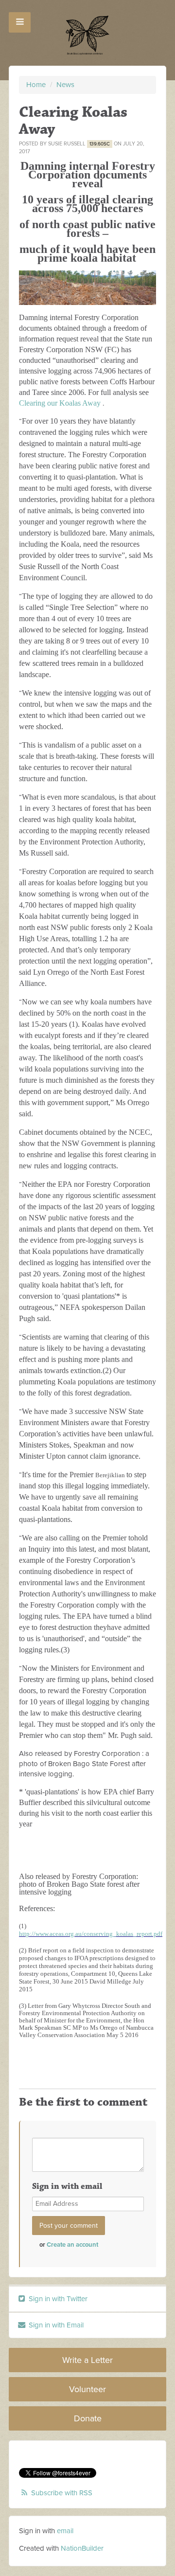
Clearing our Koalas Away (61, 403)
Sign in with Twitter (57, 2299)
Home (36, 85)
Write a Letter (87, 2360)
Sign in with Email (55, 2325)
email (65, 2531)
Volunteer (87, 2389)
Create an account (72, 2245)
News (65, 85)
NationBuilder (82, 2548)
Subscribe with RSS (62, 2493)
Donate (88, 2418)
